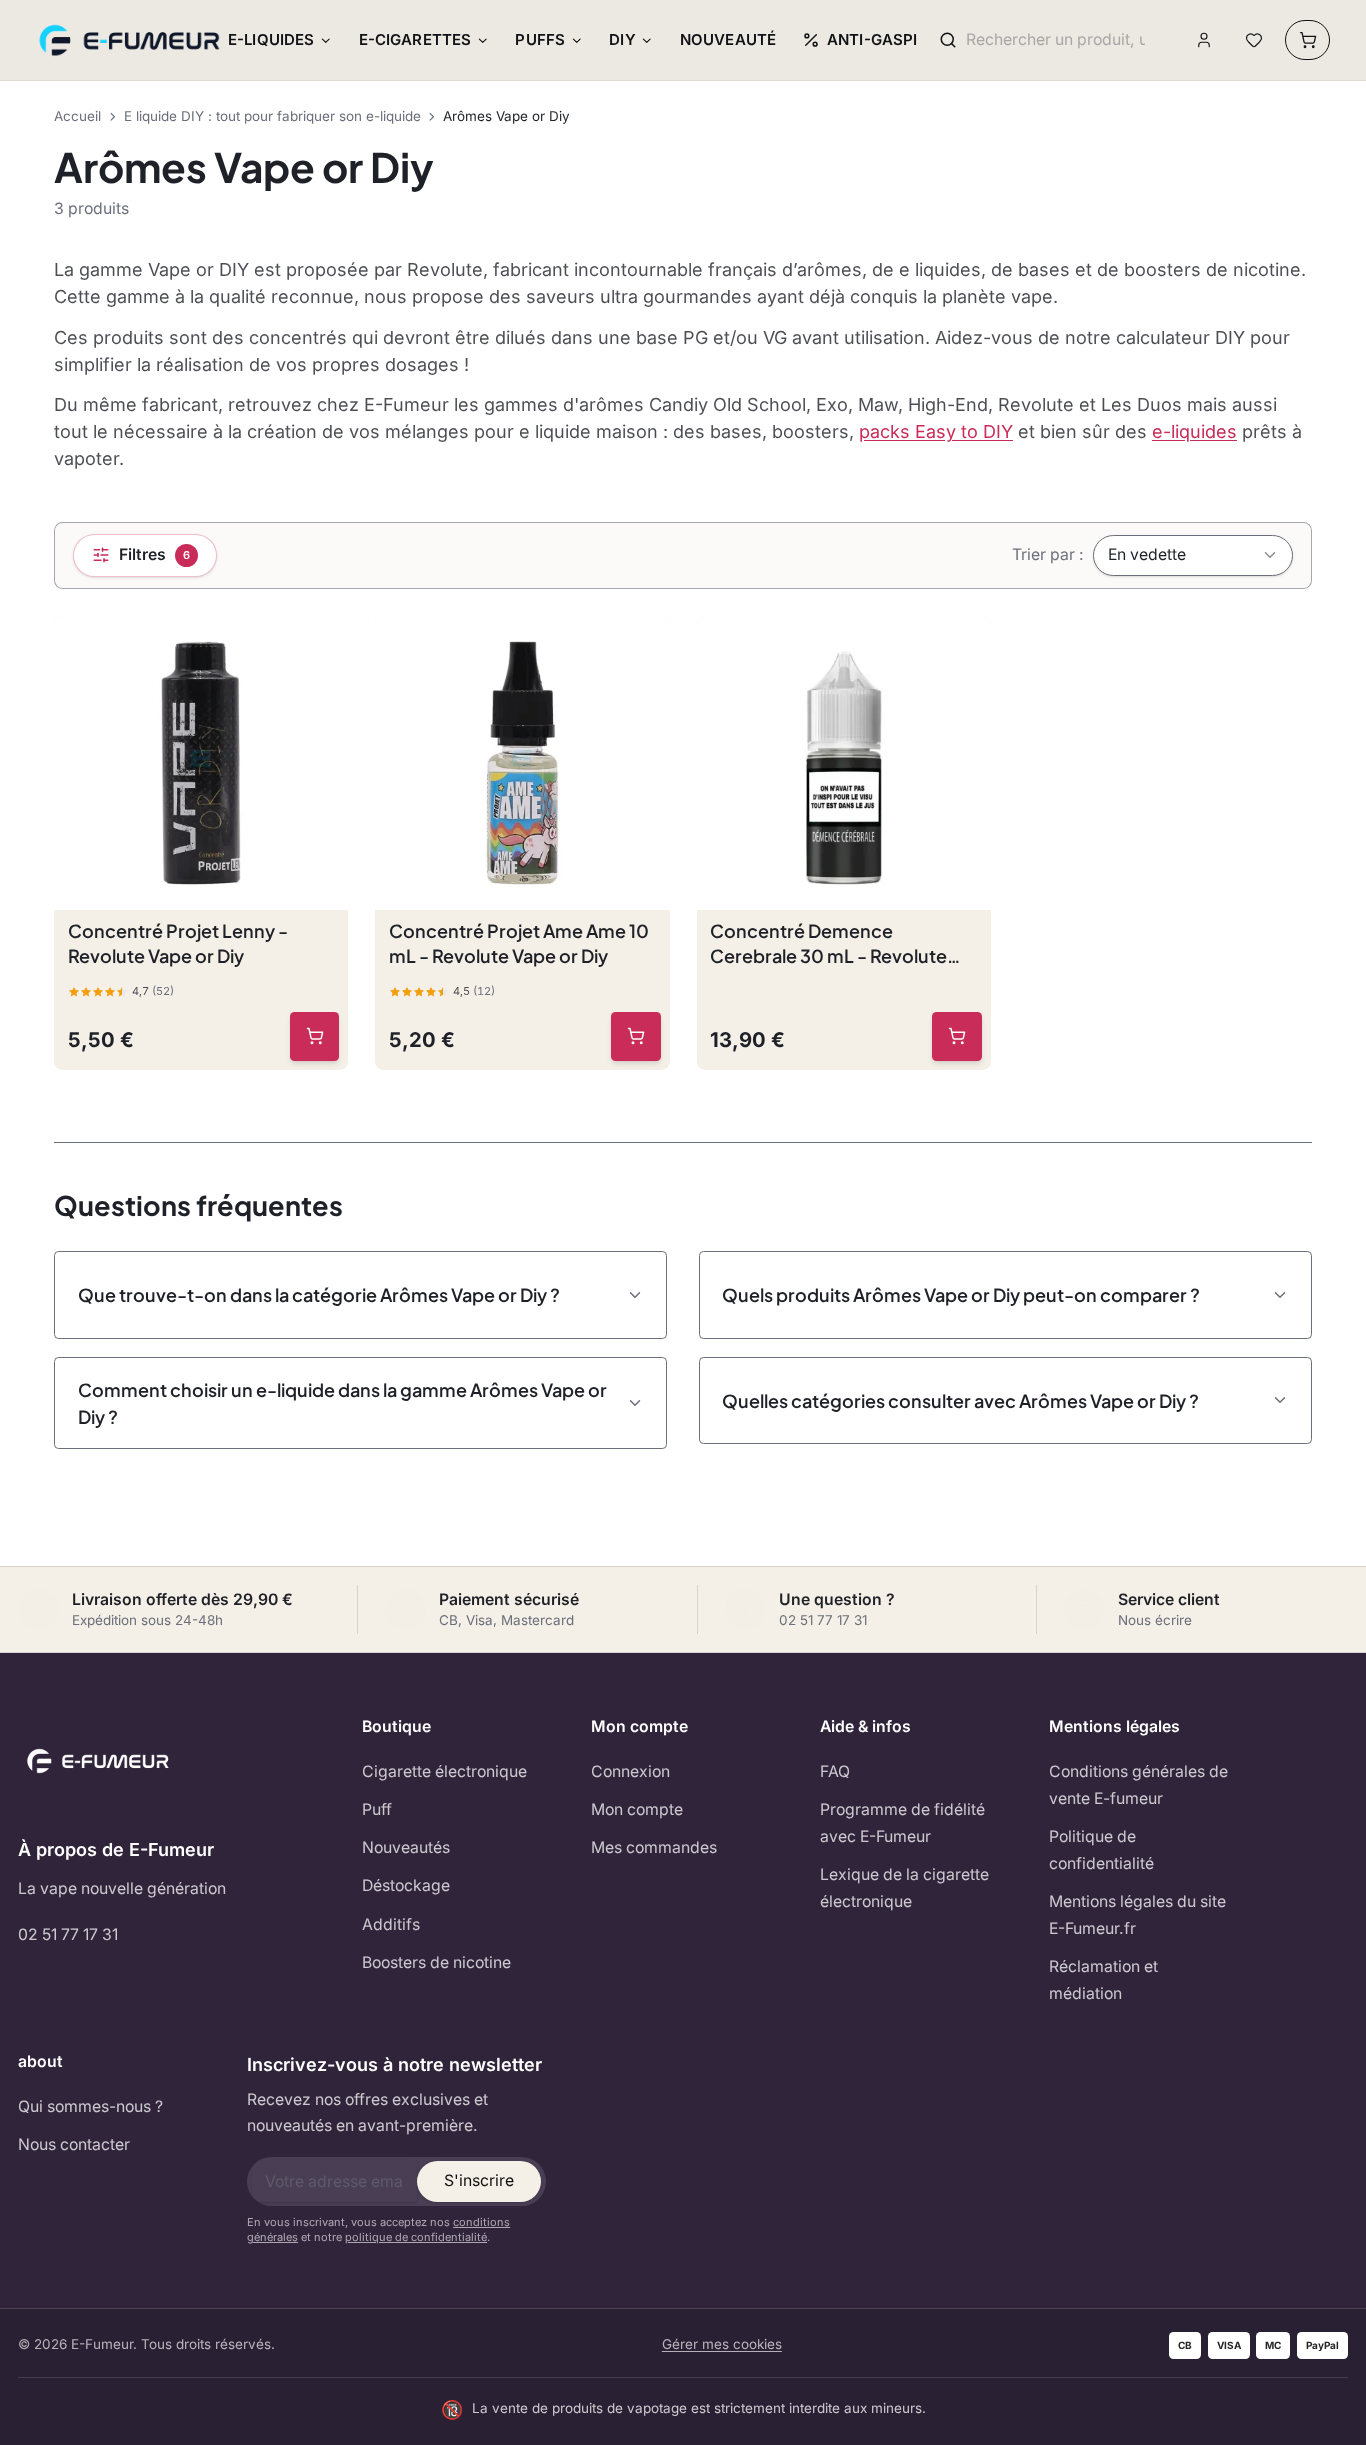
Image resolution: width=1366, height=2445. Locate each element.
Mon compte (637, 1809)
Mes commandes (654, 1847)
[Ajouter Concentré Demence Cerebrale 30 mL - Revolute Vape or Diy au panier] (957, 1037)
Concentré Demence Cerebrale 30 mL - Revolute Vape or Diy (828, 944)
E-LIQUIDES (271, 39)
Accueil (77, 116)
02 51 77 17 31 (68, 1934)
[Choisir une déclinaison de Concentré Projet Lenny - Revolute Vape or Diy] (315, 1037)
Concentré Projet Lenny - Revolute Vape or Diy (178, 943)
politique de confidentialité (416, 2237)
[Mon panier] (1307, 40)
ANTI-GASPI (872, 39)
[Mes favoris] (1253, 40)
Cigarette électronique (444, 1771)
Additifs (391, 1924)
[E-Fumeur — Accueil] (131, 40)
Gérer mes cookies (722, 2344)
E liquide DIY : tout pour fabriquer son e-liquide (272, 116)
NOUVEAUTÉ (728, 39)
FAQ (835, 1771)
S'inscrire (479, 2180)
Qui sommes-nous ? (90, 2106)
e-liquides (1194, 431)
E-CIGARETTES (415, 39)
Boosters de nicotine (436, 1962)
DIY (622, 39)
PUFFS (540, 39)
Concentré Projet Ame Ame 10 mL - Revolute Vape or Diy (519, 943)
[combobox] (1055, 40)
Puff (377, 1809)
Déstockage (406, 1885)
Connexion (630, 1771)
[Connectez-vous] (1204, 40)
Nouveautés (406, 1847)
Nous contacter (74, 2144)
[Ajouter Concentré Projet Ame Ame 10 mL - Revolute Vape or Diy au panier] (636, 1037)
